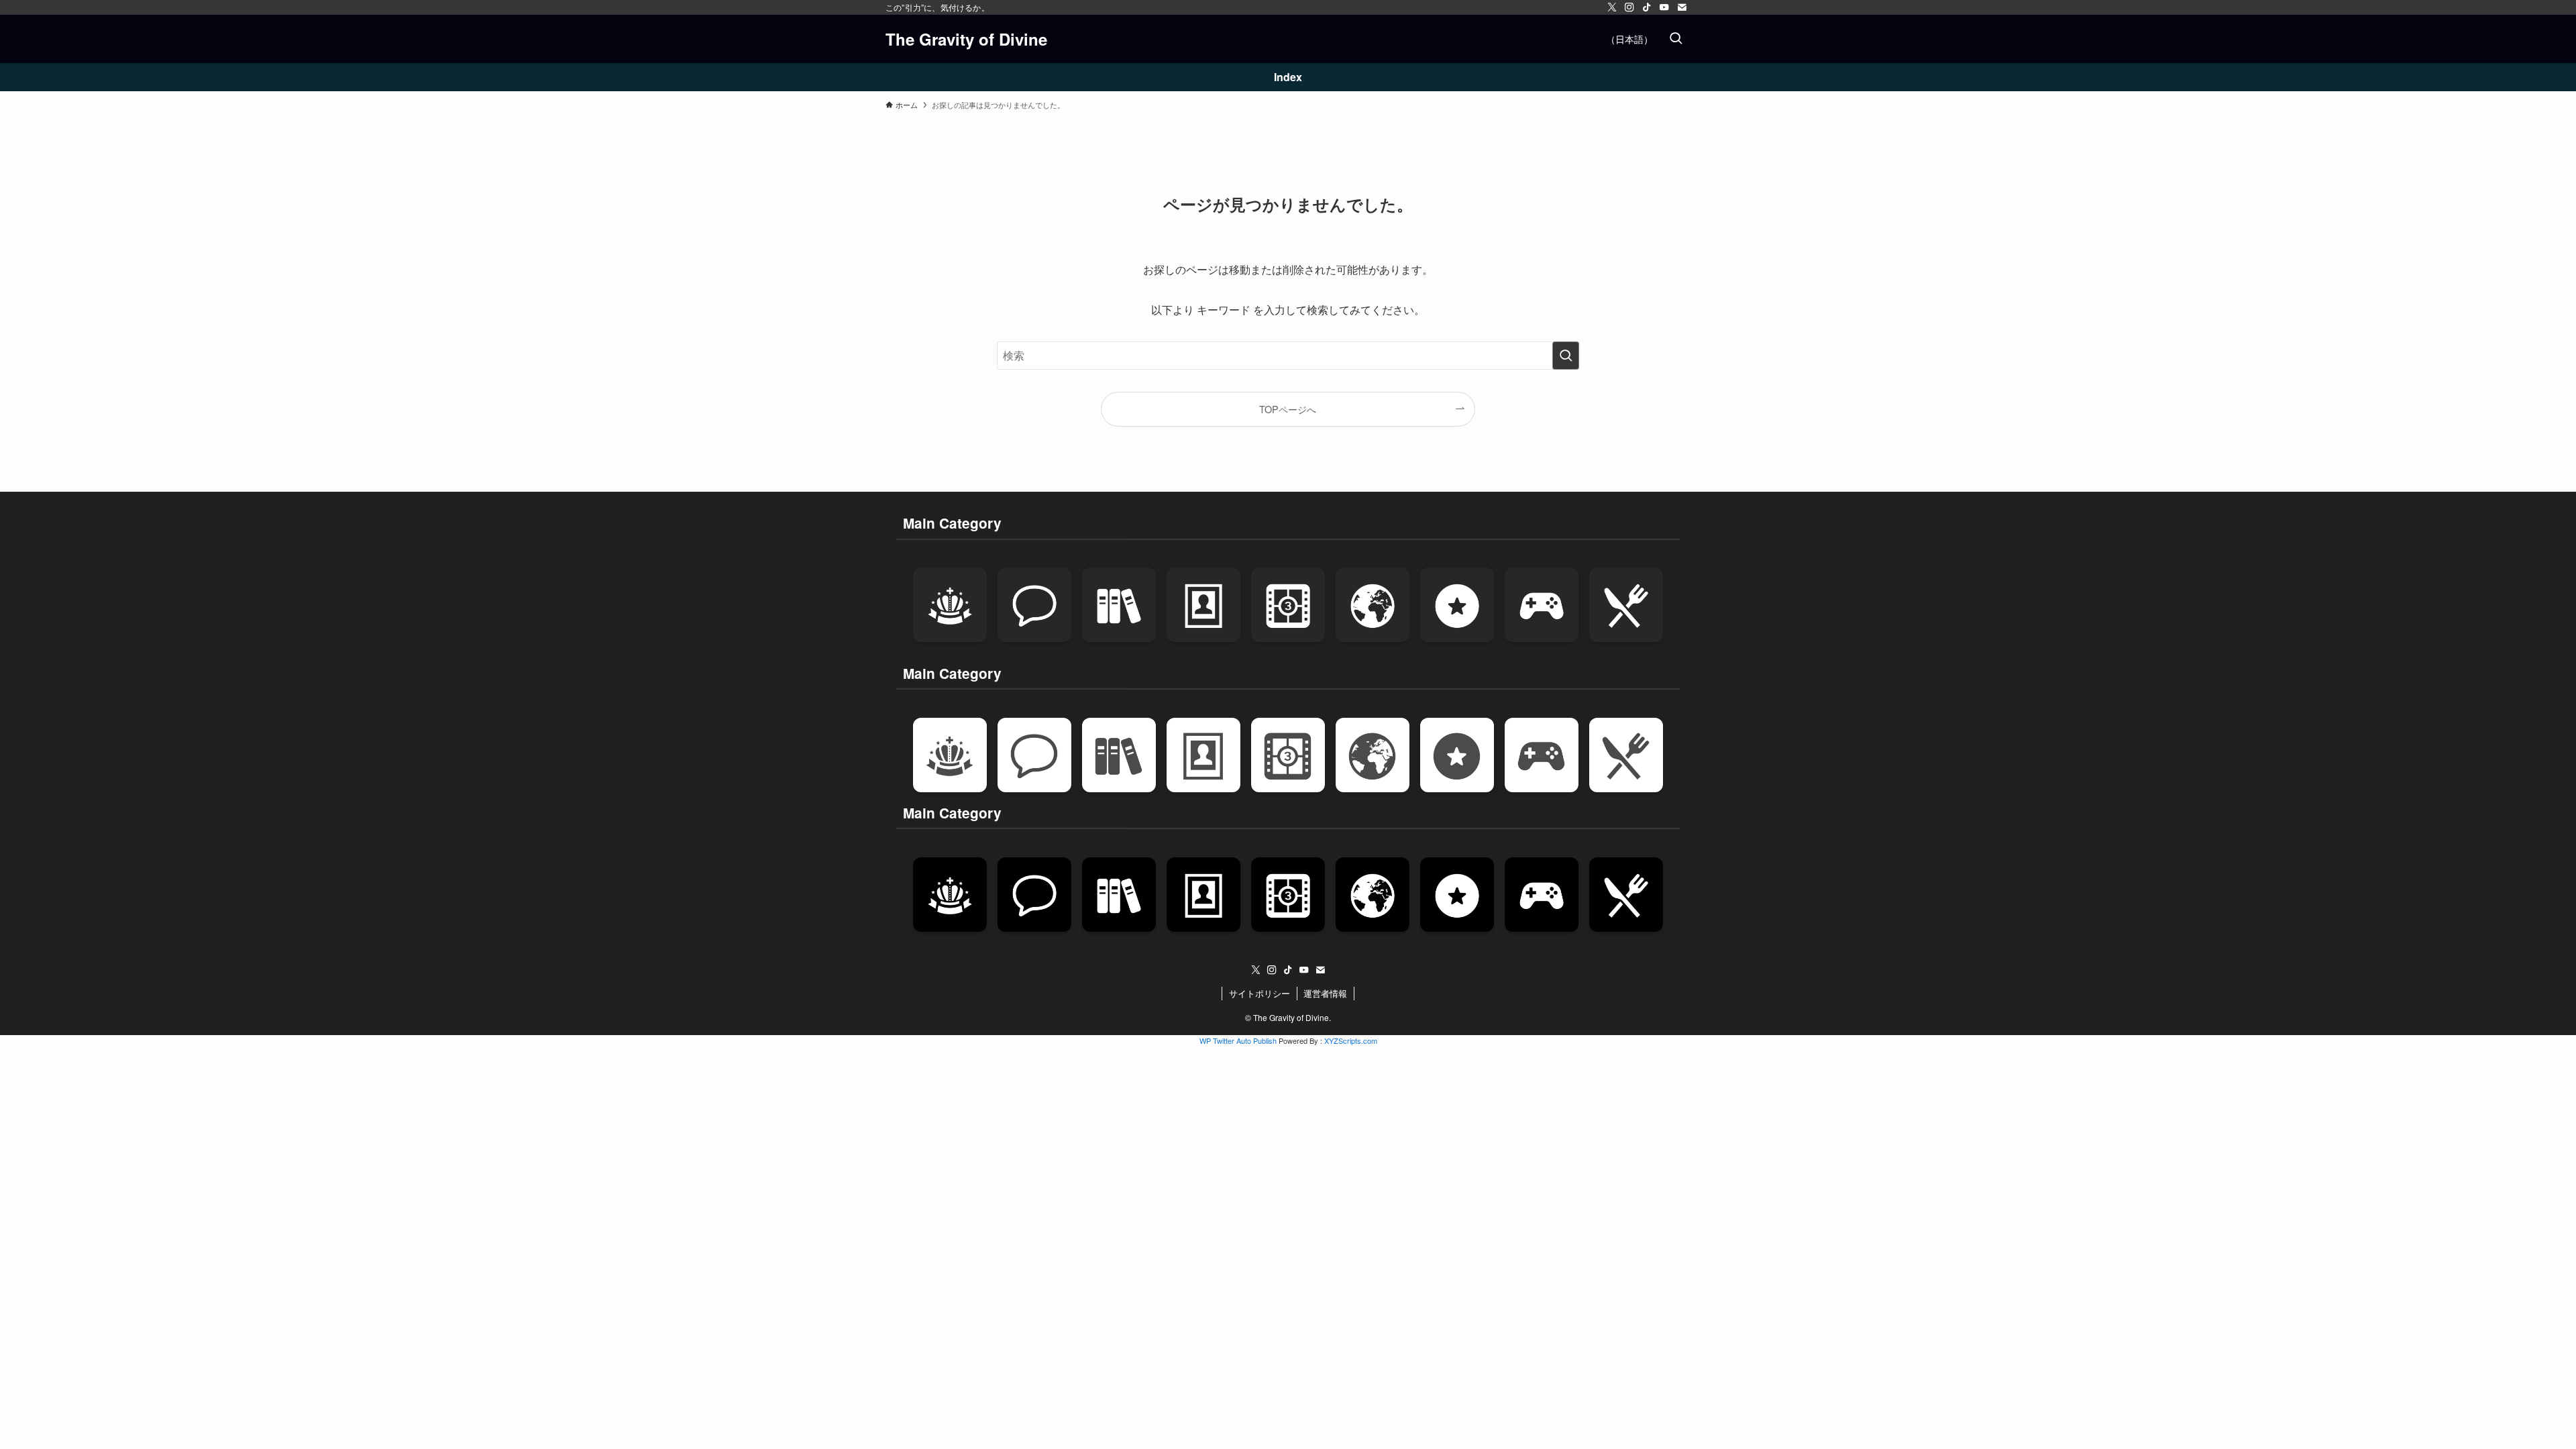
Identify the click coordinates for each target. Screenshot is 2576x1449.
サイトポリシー (1259, 993)
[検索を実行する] (1566, 356)
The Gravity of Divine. (1292, 1017)
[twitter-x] (1612, 7)
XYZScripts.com (1351, 1040)
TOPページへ (1288, 409)
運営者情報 (1325, 993)
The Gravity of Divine (966, 39)
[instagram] (1629, 7)
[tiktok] (1647, 7)
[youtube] (1664, 7)
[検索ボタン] (1676, 39)
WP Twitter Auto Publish (1238, 1040)
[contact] (1682, 7)
